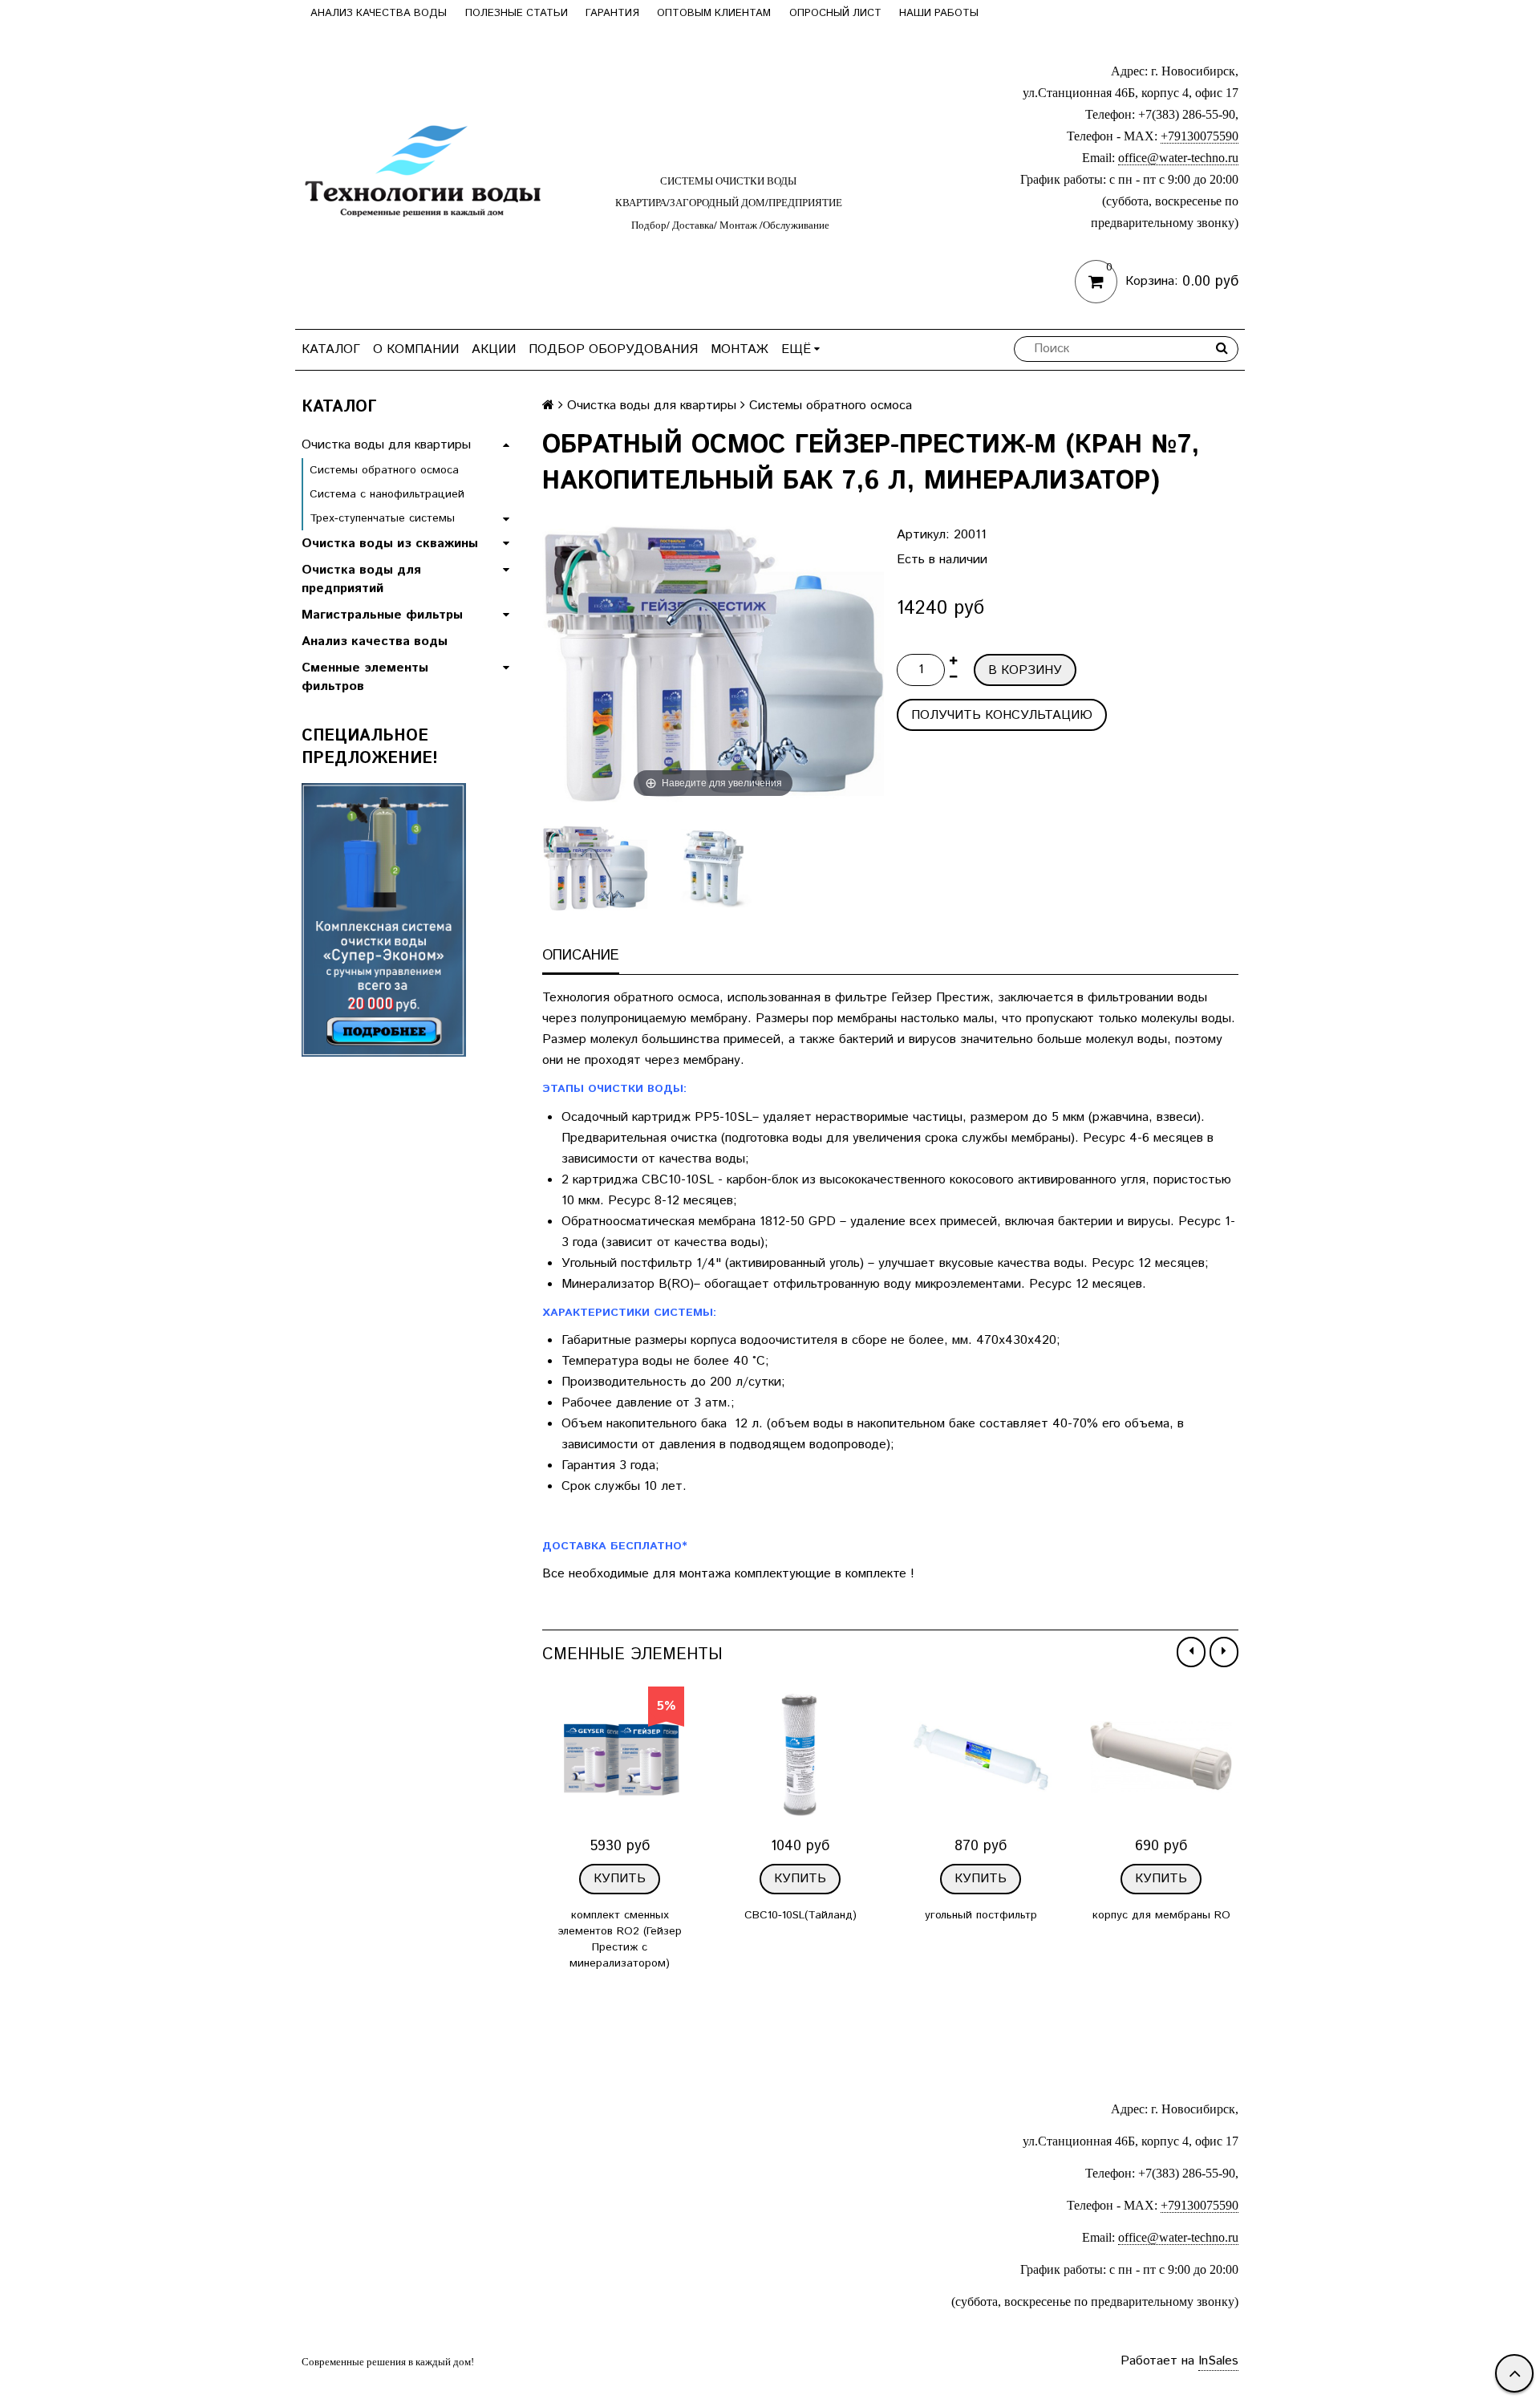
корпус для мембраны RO (1161, 1915)
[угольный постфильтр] (981, 1758)
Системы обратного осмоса (384, 470)
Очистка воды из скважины (390, 544)
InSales (1218, 2361)
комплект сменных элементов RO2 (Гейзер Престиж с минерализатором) (620, 1939)
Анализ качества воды (379, 13)
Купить (620, 1879)
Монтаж (740, 349)
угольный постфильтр (981, 1915)
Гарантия (612, 13)
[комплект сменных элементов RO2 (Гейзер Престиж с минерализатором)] (620, 1758)
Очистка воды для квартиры (386, 445)
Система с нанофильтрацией (387, 494)
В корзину (1025, 670)
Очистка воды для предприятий (361, 579)
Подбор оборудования (613, 349)
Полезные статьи (517, 13)
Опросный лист (835, 13)
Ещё (796, 349)
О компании (416, 349)
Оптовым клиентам (714, 13)
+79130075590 (1200, 136)
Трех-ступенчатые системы (382, 518)
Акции (494, 349)
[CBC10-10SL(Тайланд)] (800, 1758)
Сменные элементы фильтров (365, 677)
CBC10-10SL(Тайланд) (800, 1915)
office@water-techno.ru (1178, 158)
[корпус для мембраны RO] (1161, 1758)
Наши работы (939, 13)
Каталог (331, 349)
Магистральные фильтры (382, 615)
